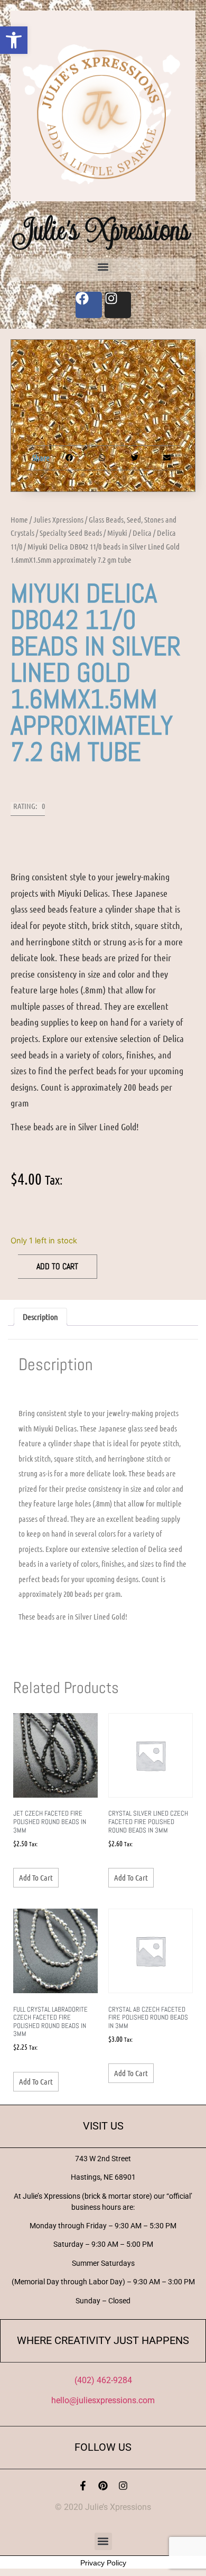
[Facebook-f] (83, 2486)
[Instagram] (123, 2486)
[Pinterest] (103, 2486)
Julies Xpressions (58, 519)
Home (19, 519)
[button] (14, 40)
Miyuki (117, 533)
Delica (142, 533)
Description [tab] (40, 1317)
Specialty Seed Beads (71, 533)
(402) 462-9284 (103, 2380)
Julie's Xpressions (103, 230)
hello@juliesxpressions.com (103, 2400)
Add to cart (57, 1266)
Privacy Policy (103, 2563)
